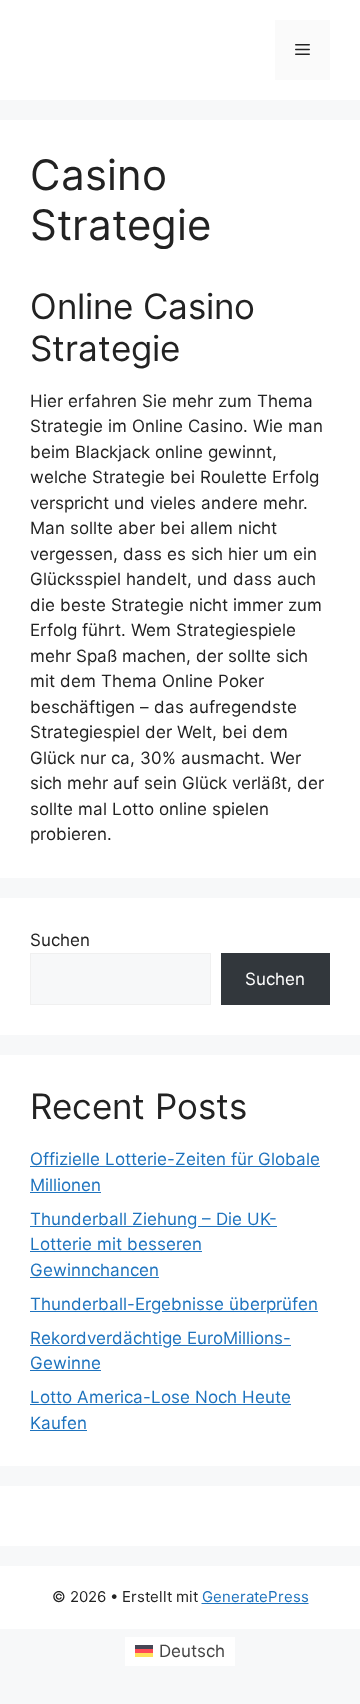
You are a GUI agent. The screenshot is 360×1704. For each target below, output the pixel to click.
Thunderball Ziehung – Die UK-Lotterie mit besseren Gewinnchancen (153, 1244)
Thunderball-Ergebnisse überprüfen (174, 1304)
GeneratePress (255, 1596)
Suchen (60, 940)
